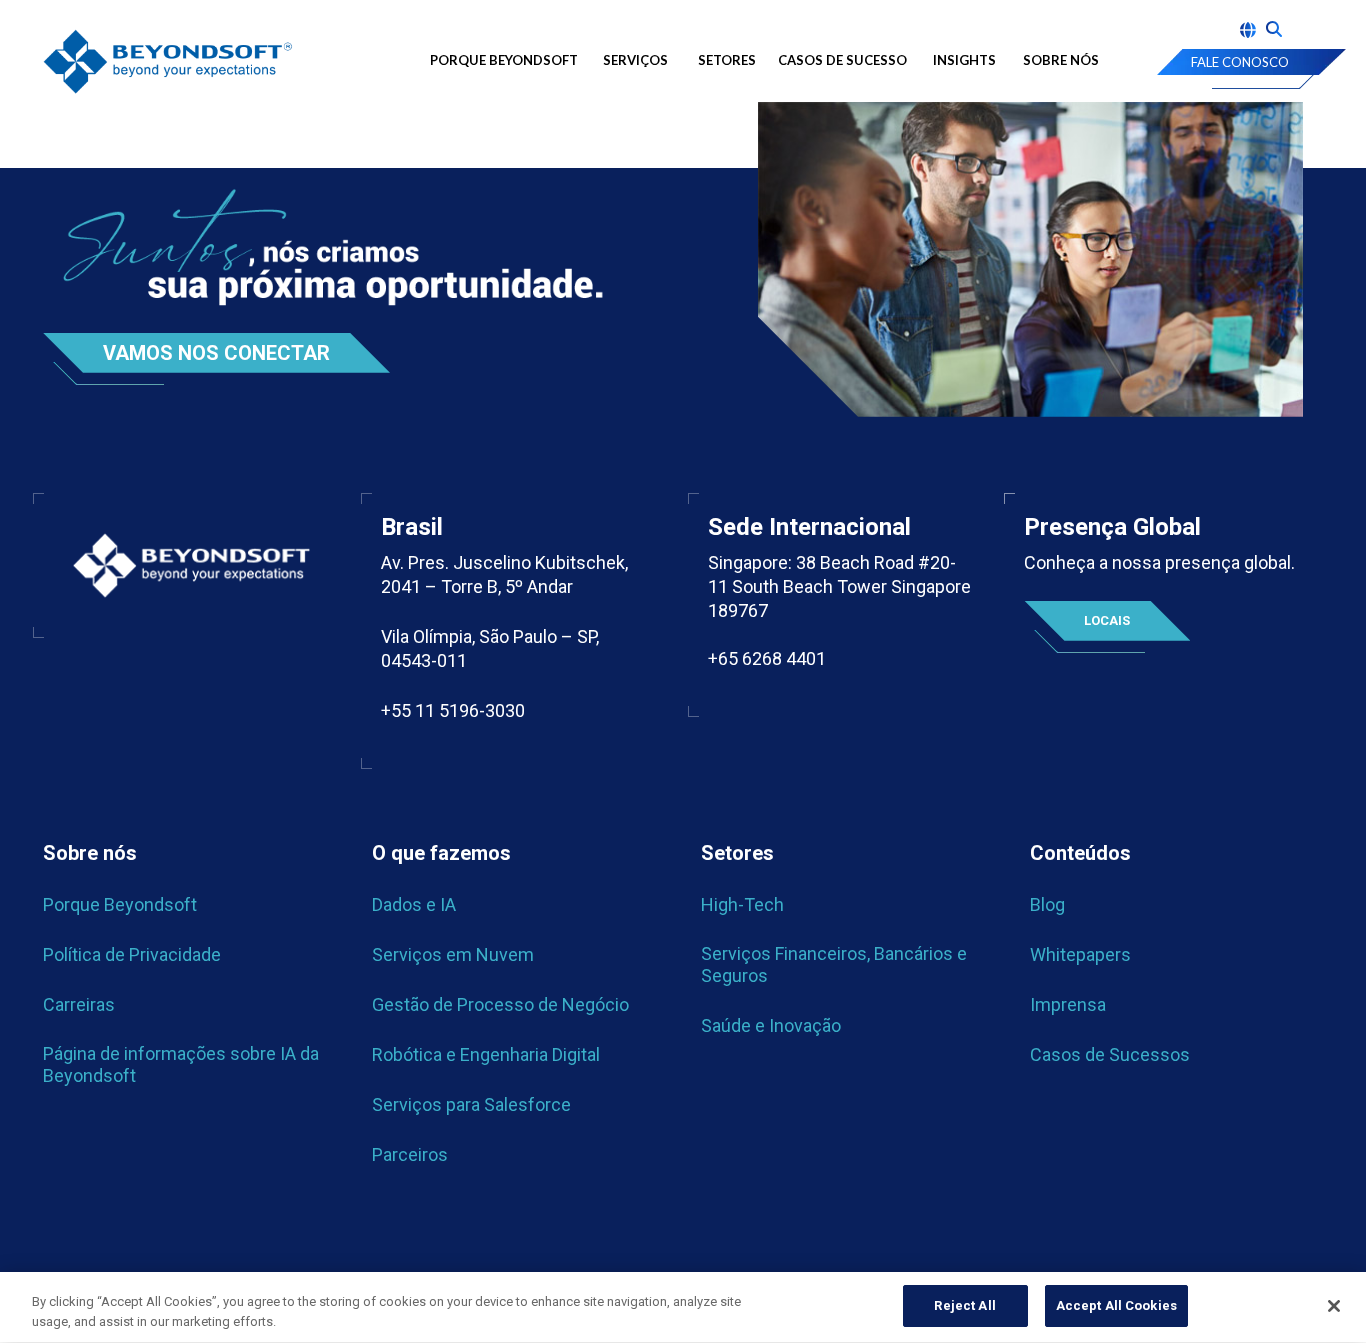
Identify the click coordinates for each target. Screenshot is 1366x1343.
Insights (964, 60)
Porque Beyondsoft (504, 60)
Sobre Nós (1061, 60)
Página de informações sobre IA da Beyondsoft (181, 1064)
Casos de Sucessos (1110, 1054)
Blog (1047, 904)
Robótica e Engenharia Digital (486, 1054)
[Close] (1334, 1306)
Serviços (635, 60)
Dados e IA (414, 904)
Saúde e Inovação (771, 1025)
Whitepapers (1080, 954)
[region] (683, 1307)
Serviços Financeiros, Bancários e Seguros (834, 964)
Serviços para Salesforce (471, 1104)
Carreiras (79, 1004)
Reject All (964, 1305)
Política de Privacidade (132, 954)
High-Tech (742, 904)
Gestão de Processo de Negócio (500, 1004)
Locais (1107, 620)
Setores (727, 60)
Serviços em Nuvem (453, 954)
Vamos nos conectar (216, 353)
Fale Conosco (1240, 62)
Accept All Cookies (1116, 1305)
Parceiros (410, 1154)
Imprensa (1068, 1004)
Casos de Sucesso (842, 60)
